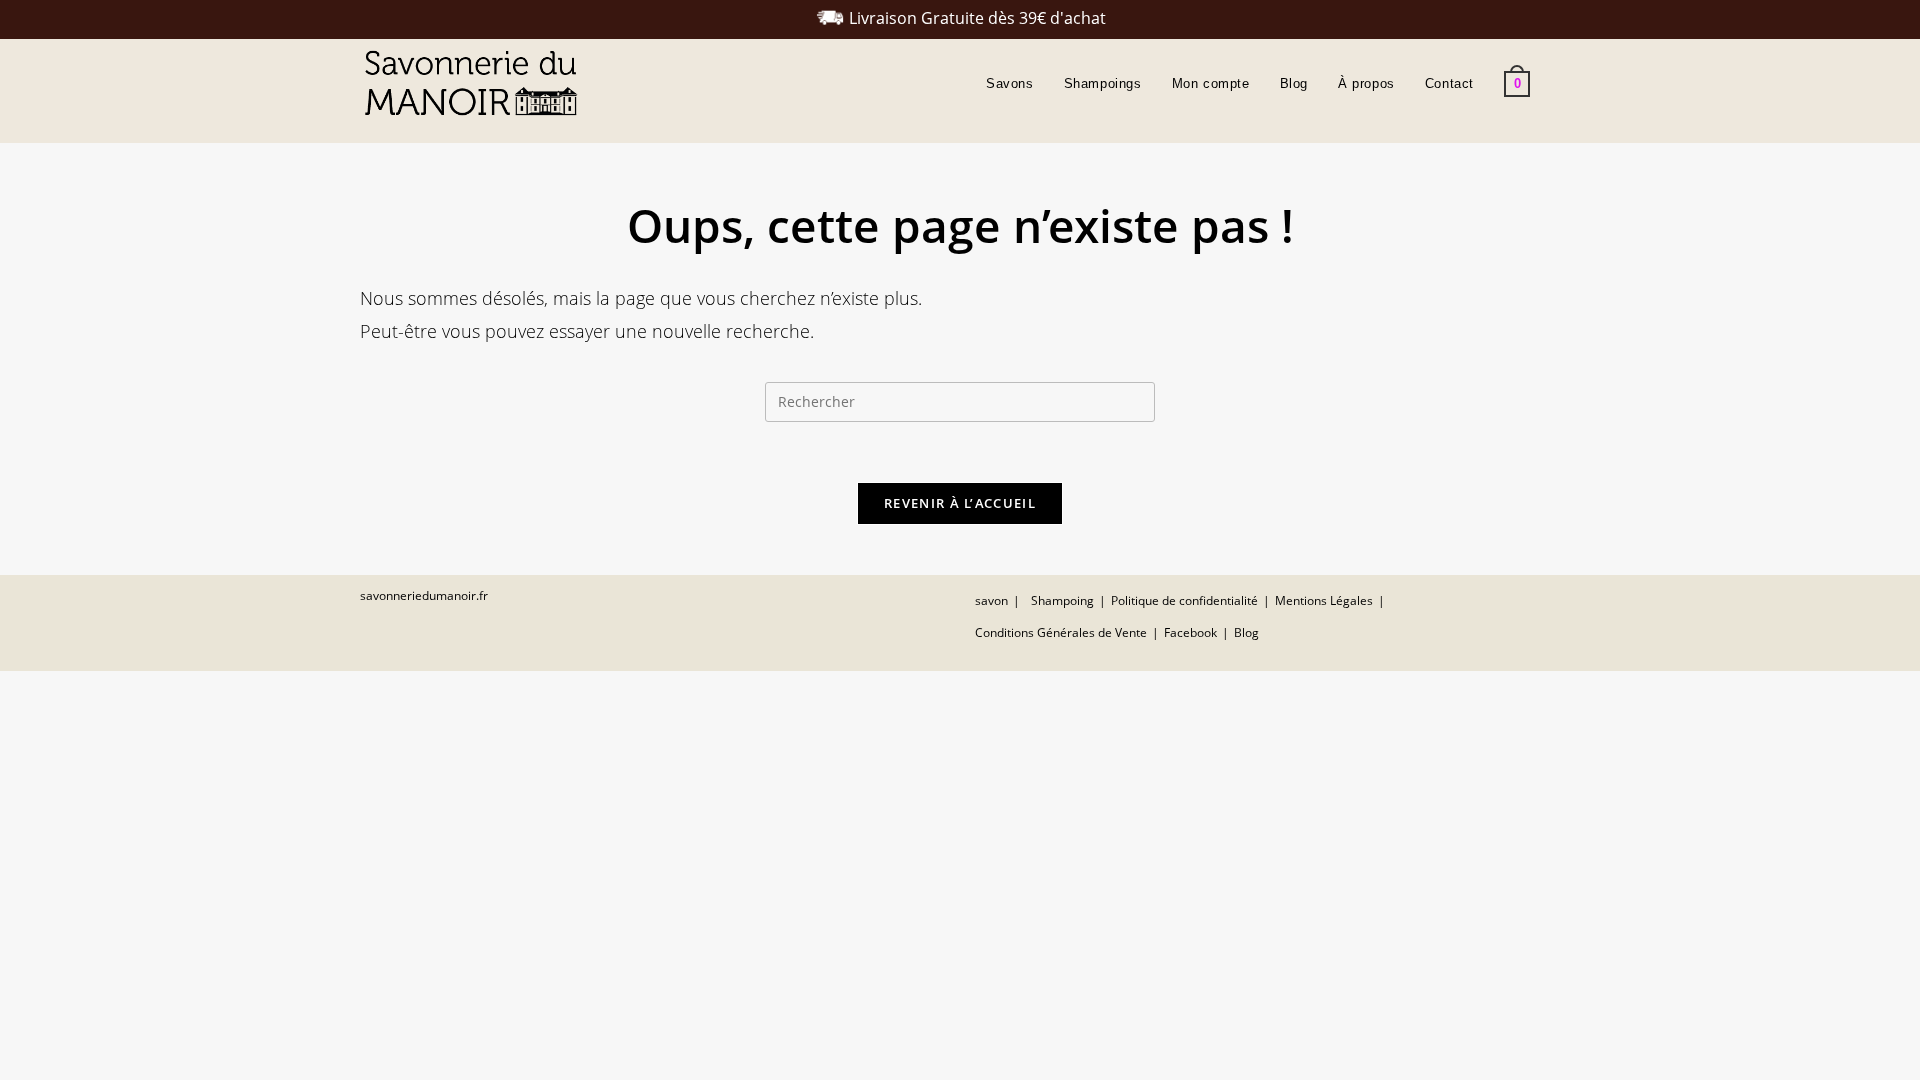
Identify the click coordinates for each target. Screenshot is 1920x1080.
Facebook (1190, 632)
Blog (1246, 632)
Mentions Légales (1324, 600)
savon (991, 600)
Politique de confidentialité (1184, 600)
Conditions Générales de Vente (1061, 632)
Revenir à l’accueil (960, 503)
